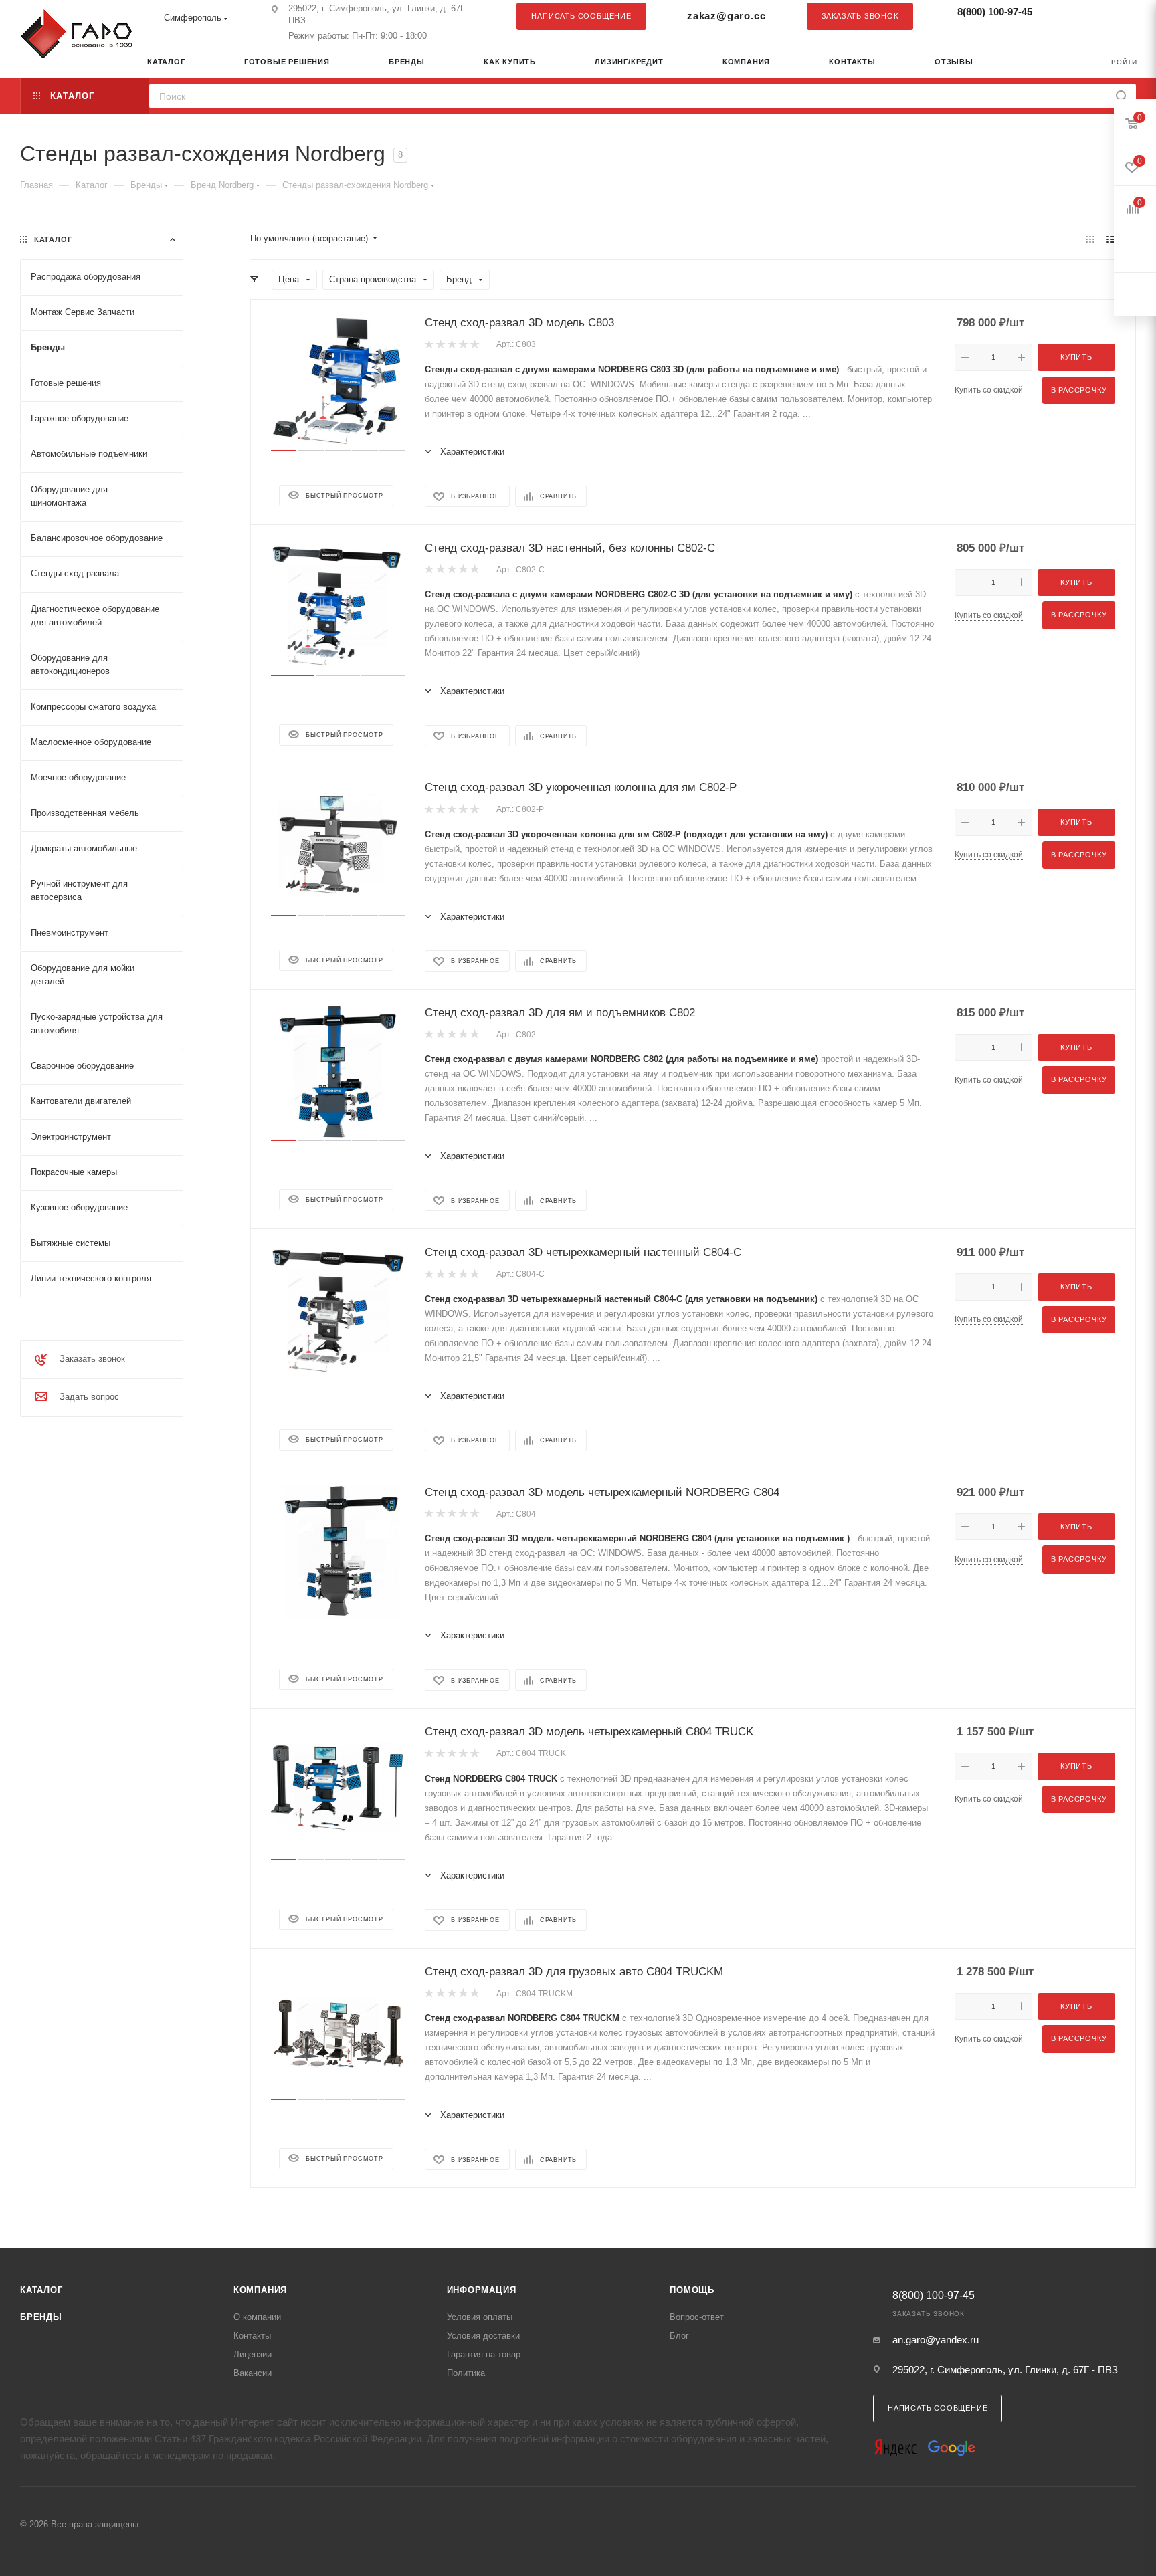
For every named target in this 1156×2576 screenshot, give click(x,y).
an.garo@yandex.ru (936, 2340)
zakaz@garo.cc (726, 16)
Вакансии (253, 2373)
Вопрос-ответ (697, 2317)
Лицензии (253, 2354)
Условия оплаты (480, 2317)
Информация (482, 2290)
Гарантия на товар (484, 2354)
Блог (679, 2336)
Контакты (252, 2336)
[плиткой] (1090, 239)
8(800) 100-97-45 (995, 12)
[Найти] (1122, 96)
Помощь (692, 2290)
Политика (466, 2373)
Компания (260, 2290)
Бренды (41, 2317)
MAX (1119, 16)
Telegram (1092, 16)
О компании (257, 2317)
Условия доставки (483, 2336)
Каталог (41, 2290)
